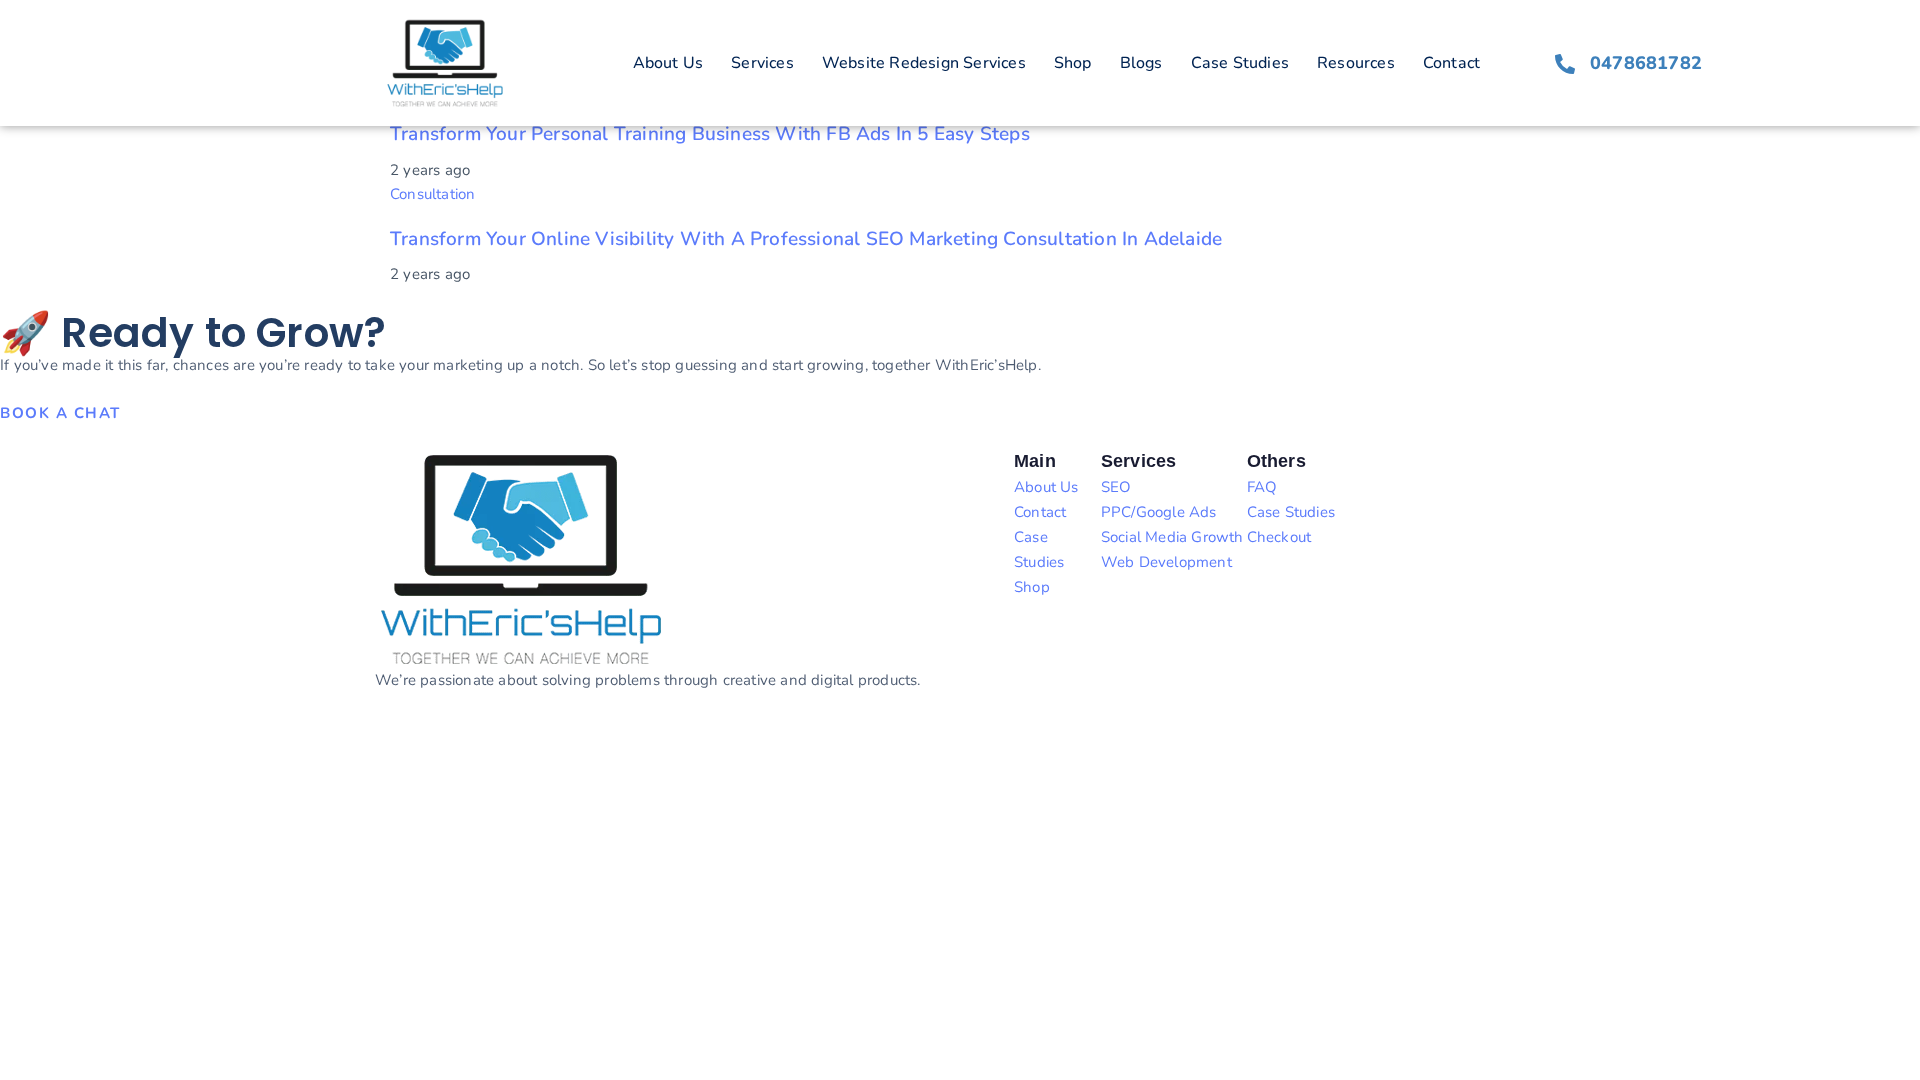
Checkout (1279, 537)
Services (762, 63)
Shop (1073, 63)
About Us (668, 63)
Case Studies (1240, 63)
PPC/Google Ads (1159, 512)
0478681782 (1646, 63)
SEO (1116, 487)
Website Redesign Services (924, 63)
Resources (1356, 63)
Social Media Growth (1172, 537)
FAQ (1262, 487)
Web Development (1166, 562)
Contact (1451, 63)
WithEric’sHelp (108, 753)
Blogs (1141, 63)
